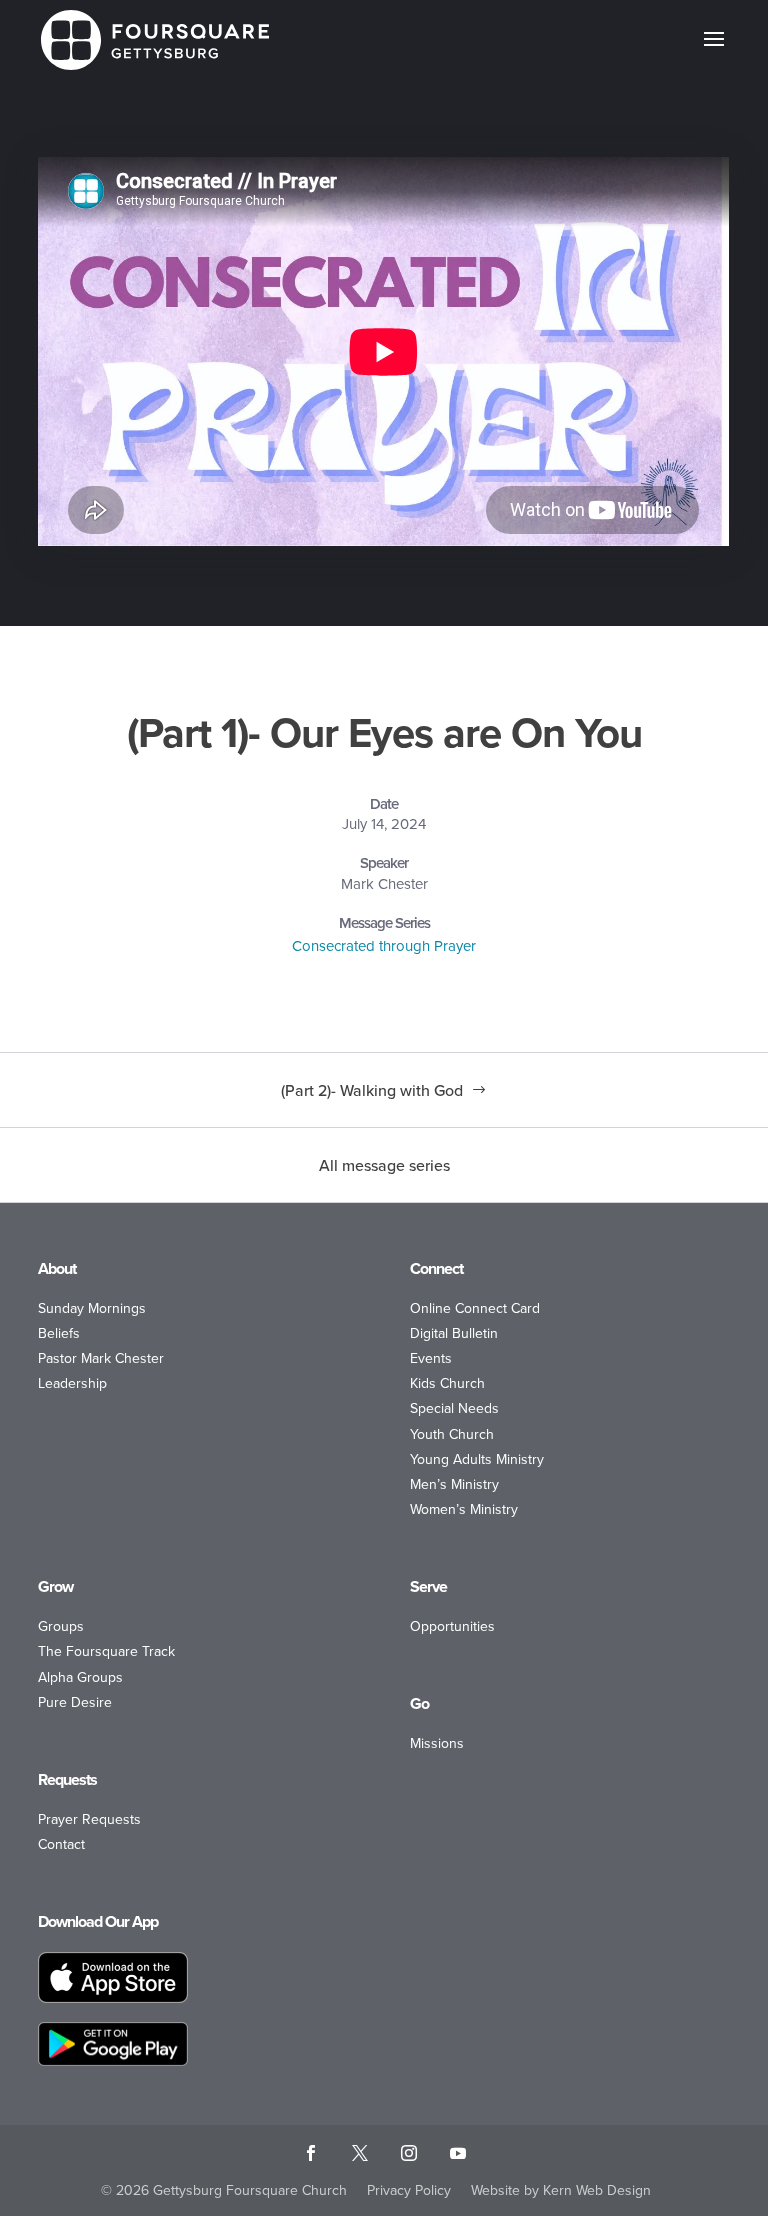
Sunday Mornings (92, 1308)
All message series (384, 1165)
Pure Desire (75, 1702)
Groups (61, 1626)
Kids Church (447, 1383)
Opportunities (452, 1626)
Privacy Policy (409, 2190)
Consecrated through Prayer (384, 945)
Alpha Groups (80, 1677)
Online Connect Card (475, 1308)
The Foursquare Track (106, 1651)
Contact (61, 1844)
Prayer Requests (89, 1819)
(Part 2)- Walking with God (372, 1090)
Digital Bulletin (454, 1333)
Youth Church (452, 1434)
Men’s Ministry (454, 1484)
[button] (714, 52)
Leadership (72, 1383)
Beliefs (59, 1333)
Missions (437, 1743)
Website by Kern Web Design (561, 2190)
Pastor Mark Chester (101, 1358)
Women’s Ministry (464, 1509)
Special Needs (454, 1408)
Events (431, 1358)
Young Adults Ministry (477, 1459)
